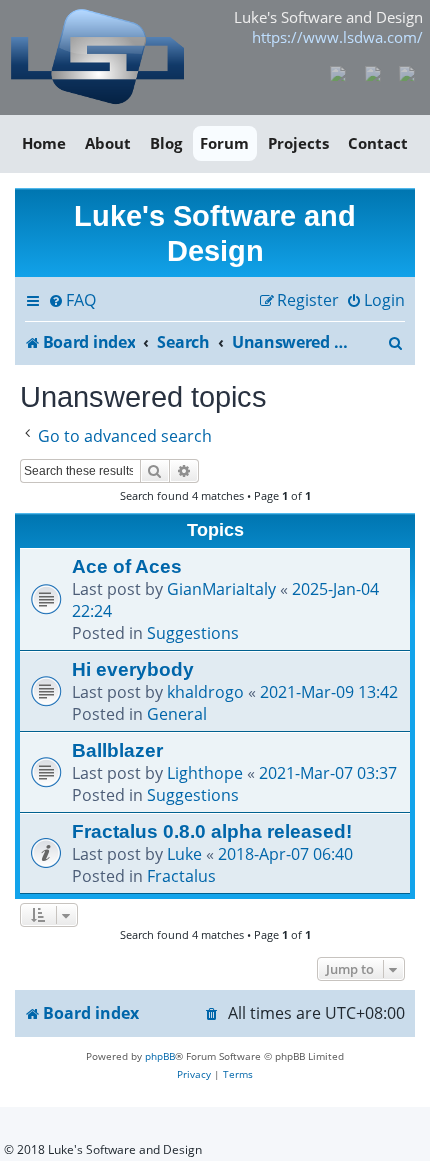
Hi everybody (133, 669)
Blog (166, 143)
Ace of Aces (127, 566)
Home (44, 143)
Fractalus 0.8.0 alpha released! (212, 831)
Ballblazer (117, 750)
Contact (378, 143)
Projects (298, 143)
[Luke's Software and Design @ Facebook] (338, 72)
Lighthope (205, 773)
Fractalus (181, 876)
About (108, 143)
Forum (224, 143)
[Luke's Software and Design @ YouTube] (372, 72)
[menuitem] (72, 301)
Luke (184, 854)
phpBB (160, 1056)
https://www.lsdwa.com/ (337, 37)
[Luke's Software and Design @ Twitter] (407, 72)
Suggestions (193, 633)
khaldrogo (205, 692)
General (177, 714)
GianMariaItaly (221, 589)
